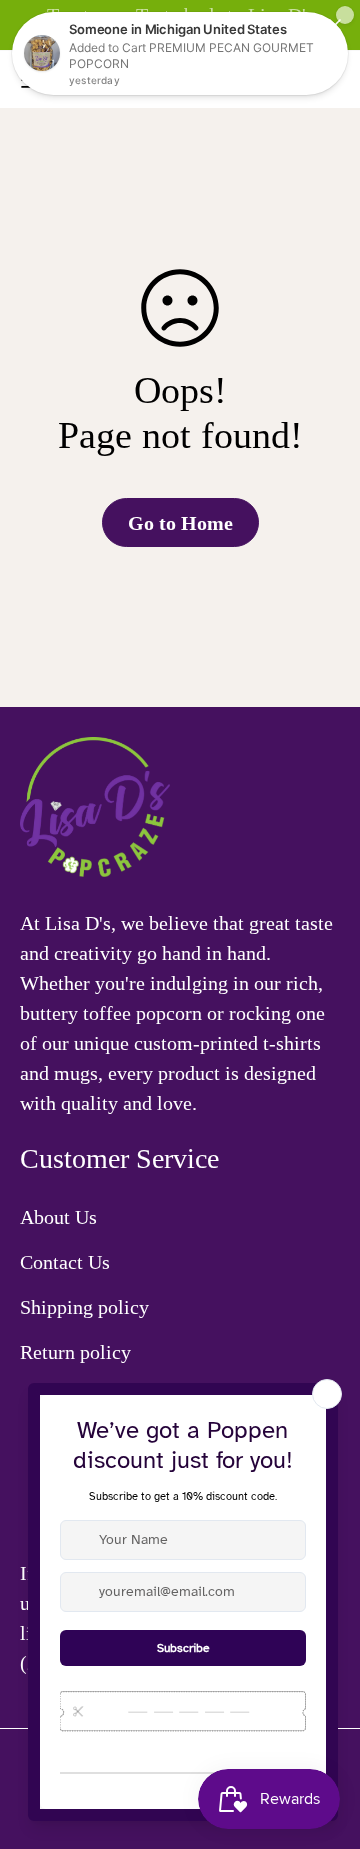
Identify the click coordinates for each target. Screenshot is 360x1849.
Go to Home (180, 523)
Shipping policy (84, 1307)
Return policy (75, 1352)
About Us (58, 1217)
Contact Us (65, 1262)
